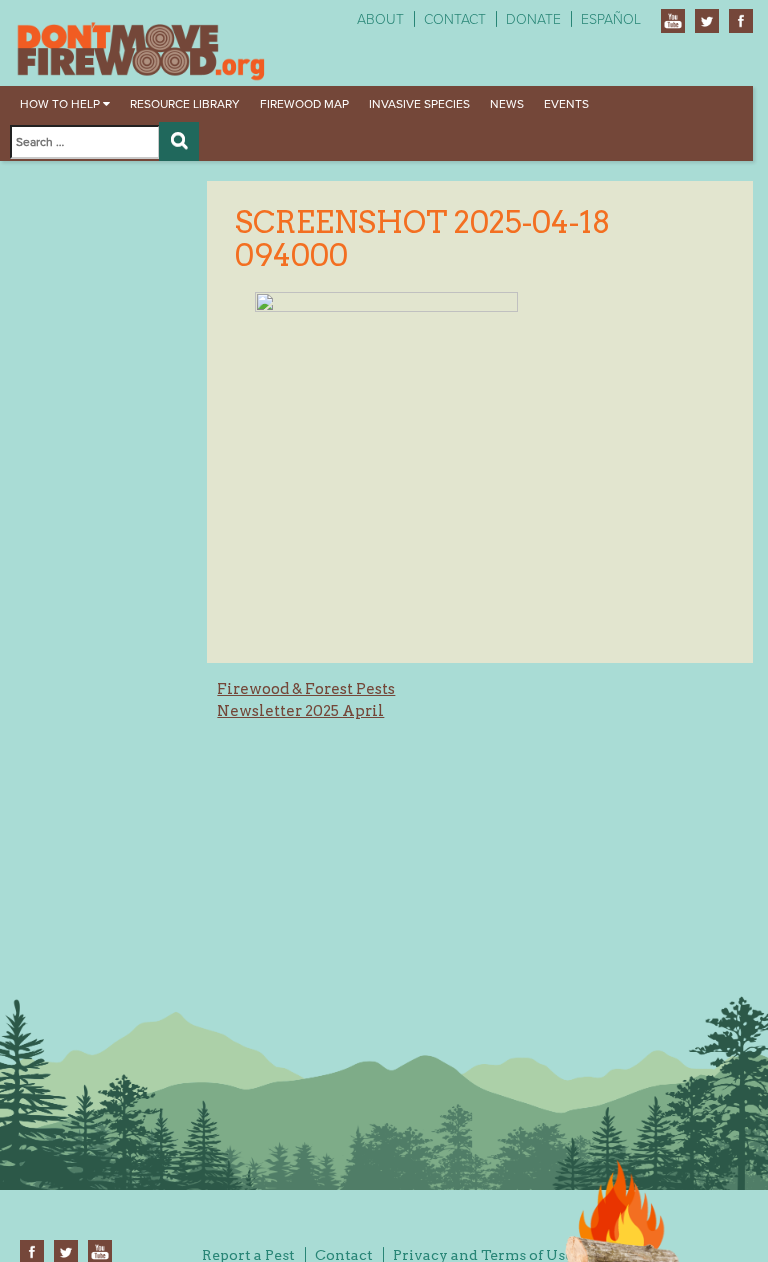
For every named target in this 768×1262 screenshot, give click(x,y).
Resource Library (185, 104)
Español (611, 19)
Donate (533, 19)
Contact (455, 19)
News (507, 104)
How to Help (61, 104)
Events (566, 104)
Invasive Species (419, 104)
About (380, 19)
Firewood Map (304, 104)
